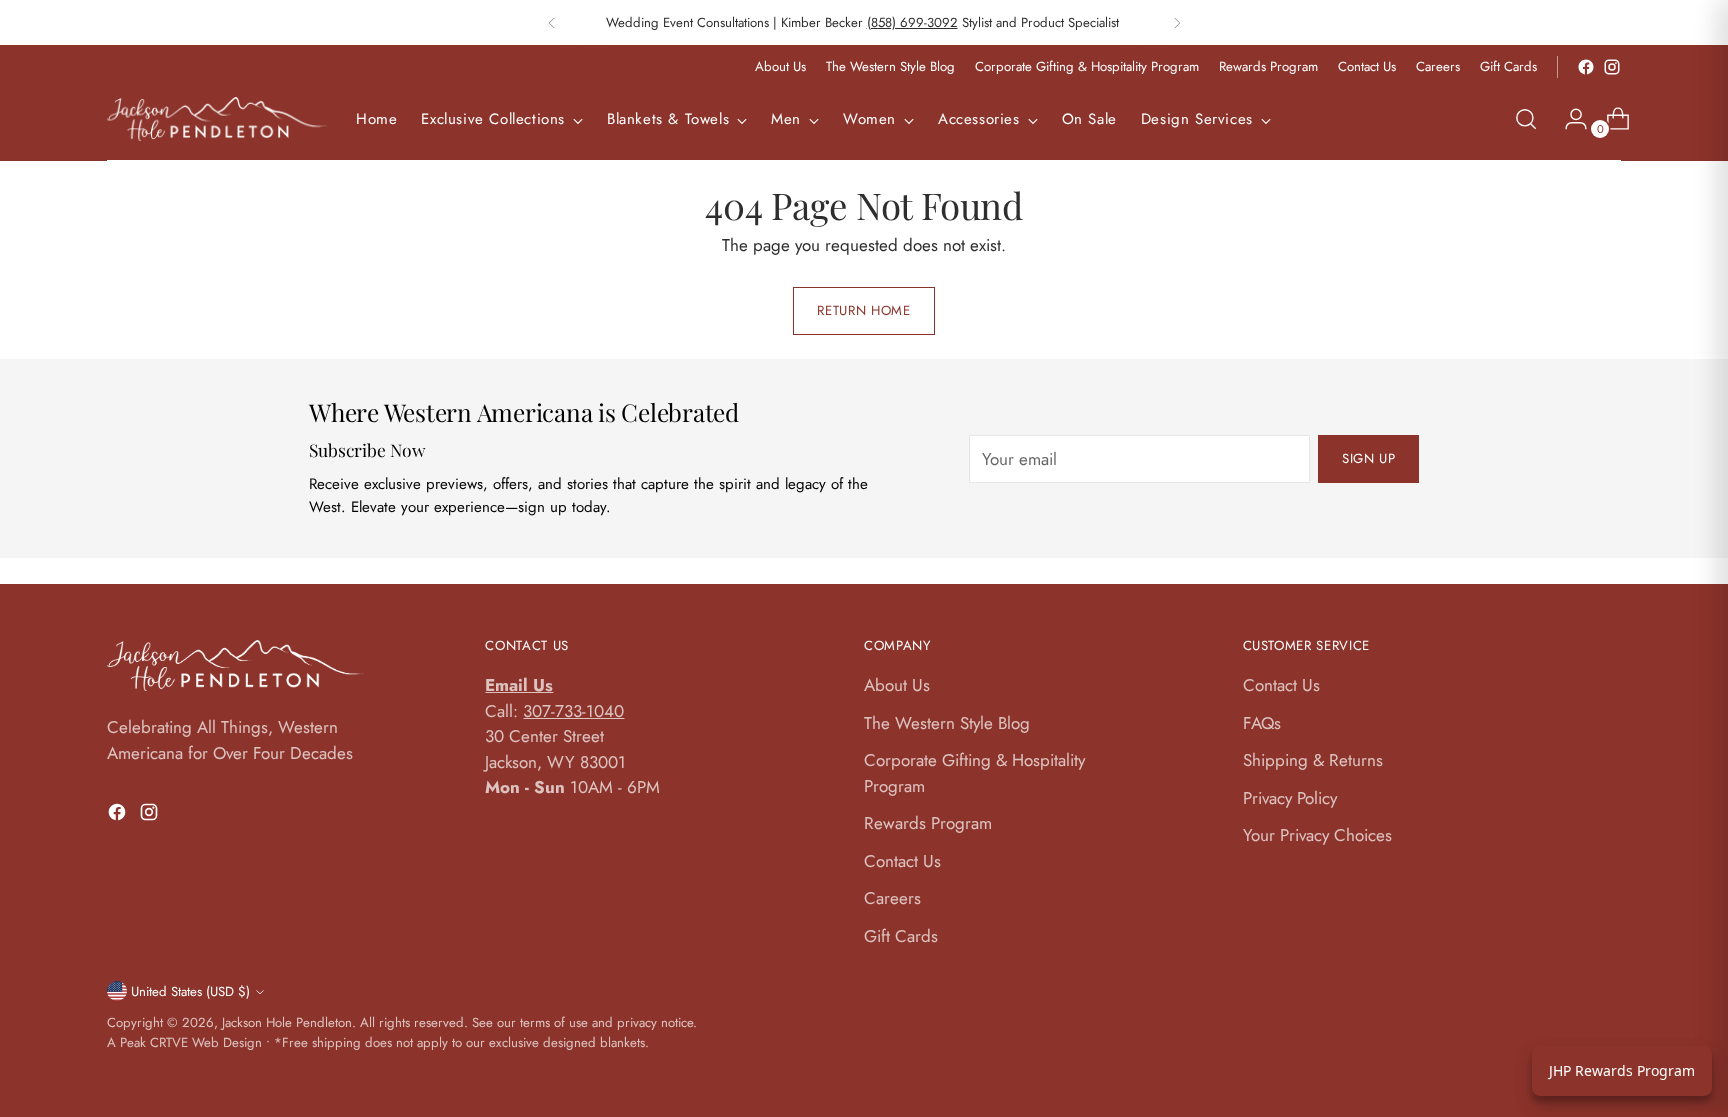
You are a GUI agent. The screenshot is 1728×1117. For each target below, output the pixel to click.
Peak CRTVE (154, 1042)
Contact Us (902, 861)
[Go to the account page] (1568, 119)
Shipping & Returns (1313, 760)
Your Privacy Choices (1317, 835)
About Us (897, 685)
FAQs (1262, 723)
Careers (892, 898)
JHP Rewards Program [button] (1622, 1070)
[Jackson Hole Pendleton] (217, 119)
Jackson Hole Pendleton (287, 1022)
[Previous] (552, 22)
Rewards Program (928, 823)
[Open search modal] (1526, 119)
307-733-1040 (573, 711)
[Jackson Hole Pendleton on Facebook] (1586, 67)
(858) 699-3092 (912, 22)
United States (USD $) (190, 991)
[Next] (1177, 22)
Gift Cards (901, 936)
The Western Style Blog (947, 723)
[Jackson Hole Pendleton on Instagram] (1612, 67)
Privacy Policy (1290, 798)
